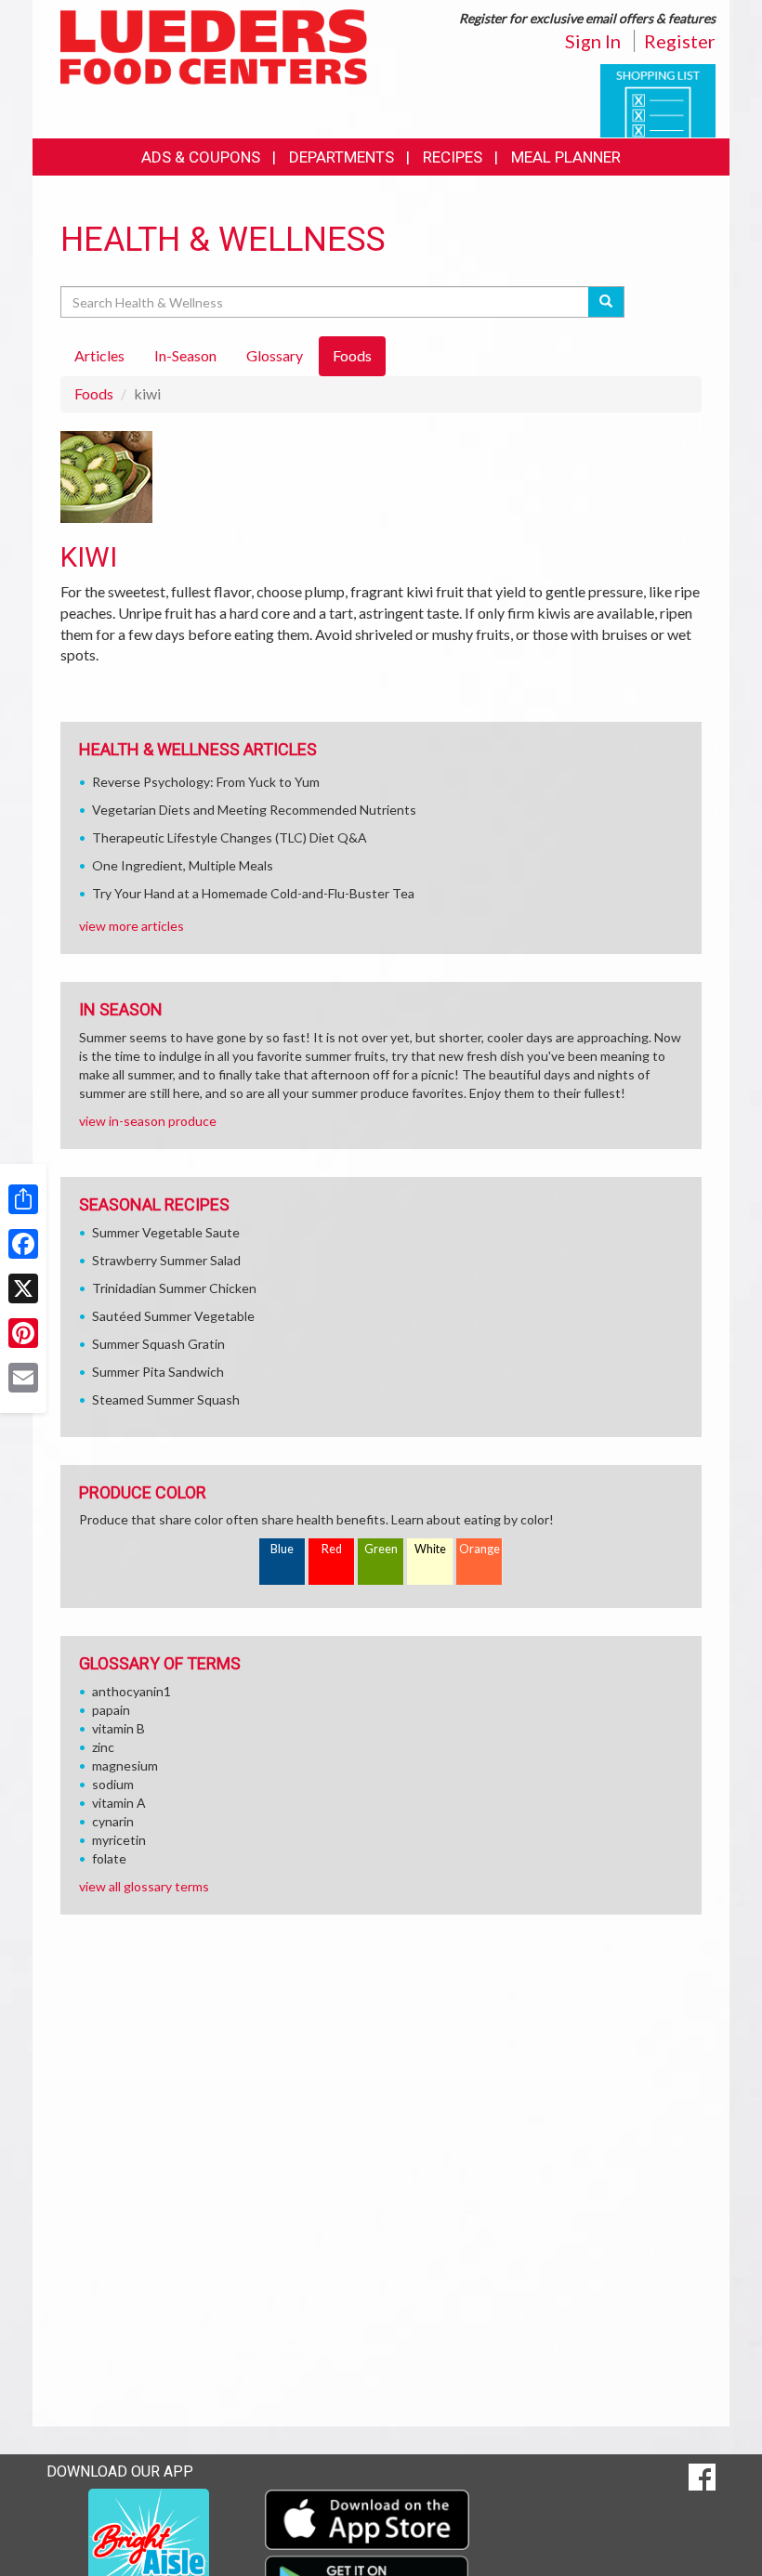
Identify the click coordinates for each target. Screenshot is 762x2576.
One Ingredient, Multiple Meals (183, 865)
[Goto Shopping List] (658, 99)
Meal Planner (566, 157)
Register (680, 41)
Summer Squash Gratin (158, 1344)
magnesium (125, 1765)
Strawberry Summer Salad (166, 1260)
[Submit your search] (606, 302)
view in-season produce (148, 1121)
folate (109, 1858)
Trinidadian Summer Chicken (174, 1288)
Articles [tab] (99, 355)
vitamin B (118, 1728)
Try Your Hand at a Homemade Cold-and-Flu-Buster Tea (253, 893)
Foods (94, 393)
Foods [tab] (352, 355)
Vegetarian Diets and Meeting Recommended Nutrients (254, 810)
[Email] (23, 1378)
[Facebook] (23, 1244)
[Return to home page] (214, 45)
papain (111, 1710)
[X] (23, 1288)
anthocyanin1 (131, 1691)
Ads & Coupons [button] (201, 157)
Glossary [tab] (275, 355)
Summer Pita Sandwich (158, 1372)
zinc (103, 1747)
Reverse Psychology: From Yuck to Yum (206, 782)
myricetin (119, 1840)
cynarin (113, 1821)
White (430, 1549)
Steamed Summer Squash (166, 1399)
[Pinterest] (23, 1333)
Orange (480, 1549)
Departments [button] (342, 157)
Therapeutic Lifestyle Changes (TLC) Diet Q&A (230, 837)
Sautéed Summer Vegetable (173, 1316)
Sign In (593, 41)
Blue (282, 1549)
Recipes (453, 157)
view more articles (131, 926)
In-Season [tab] (185, 355)
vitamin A (119, 1803)
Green (381, 1549)
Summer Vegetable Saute (166, 1232)
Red (332, 1549)
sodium (113, 1784)
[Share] (23, 1199)
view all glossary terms (144, 1886)
